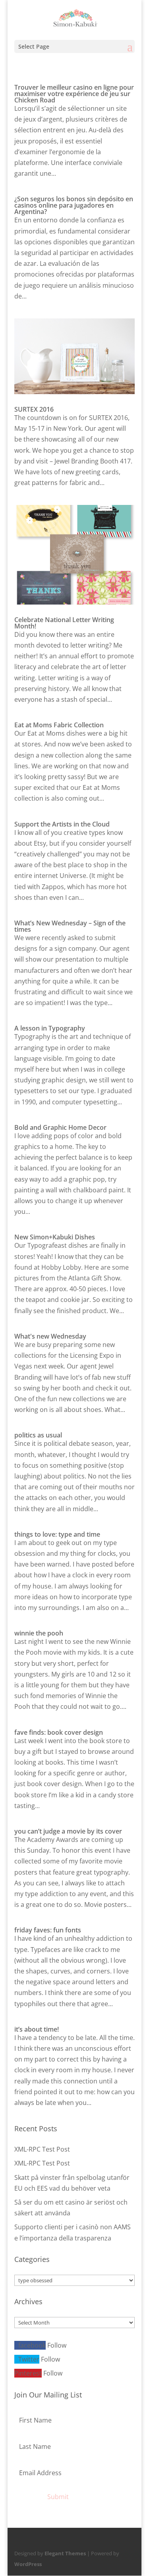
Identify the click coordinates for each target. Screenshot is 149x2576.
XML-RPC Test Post (42, 2149)
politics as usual (38, 1435)
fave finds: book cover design (59, 1732)
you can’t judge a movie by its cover (68, 1831)
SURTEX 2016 (34, 409)
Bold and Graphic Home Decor (60, 1127)
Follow (57, 2345)
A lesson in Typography (50, 1028)
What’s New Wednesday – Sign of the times (70, 926)
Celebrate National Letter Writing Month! (64, 623)
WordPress (28, 2564)
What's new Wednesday (50, 1336)
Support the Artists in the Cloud (62, 824)
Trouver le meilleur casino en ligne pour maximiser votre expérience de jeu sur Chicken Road (74, 94)
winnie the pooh (39, 1633)
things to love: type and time (57, 1534)
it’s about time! (37, 2029)
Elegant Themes (65, 2553)
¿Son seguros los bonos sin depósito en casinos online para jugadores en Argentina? (74, 205)
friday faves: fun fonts (48, 1930)
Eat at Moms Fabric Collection (59, 725)
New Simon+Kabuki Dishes (55, 1237)
